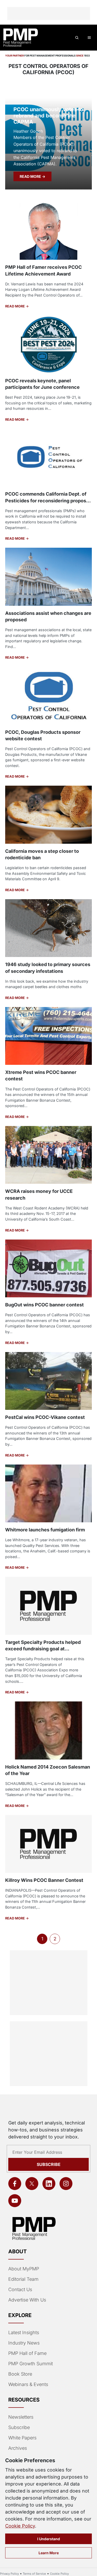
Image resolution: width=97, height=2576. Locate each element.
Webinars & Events (28, 2384)
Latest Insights (24, 2332)
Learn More (49, 2553)
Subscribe (49, 2164)
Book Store (20, 2374)
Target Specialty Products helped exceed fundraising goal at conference (43, 1649)
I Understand (49, 2539)
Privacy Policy (9, 2574)
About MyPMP (24, 2269)
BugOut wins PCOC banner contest (44, 1305)
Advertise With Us (27, 2300)
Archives (18, 2448)
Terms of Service (34, 2574)
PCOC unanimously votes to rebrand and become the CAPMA (48, 116)
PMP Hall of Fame (27, 2353)
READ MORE (31, 176)
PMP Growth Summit (31, 2364)
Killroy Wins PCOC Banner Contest (44, 1880)
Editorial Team (23, 2279)
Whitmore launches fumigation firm (45, 1530)
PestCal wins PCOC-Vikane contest (45, 1417)
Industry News (24, 2343)
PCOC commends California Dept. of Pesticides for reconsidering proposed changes (48, 500)
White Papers (22, 2438)
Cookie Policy (20, 2526)
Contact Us (20, 2289)
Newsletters (21, 2417)
